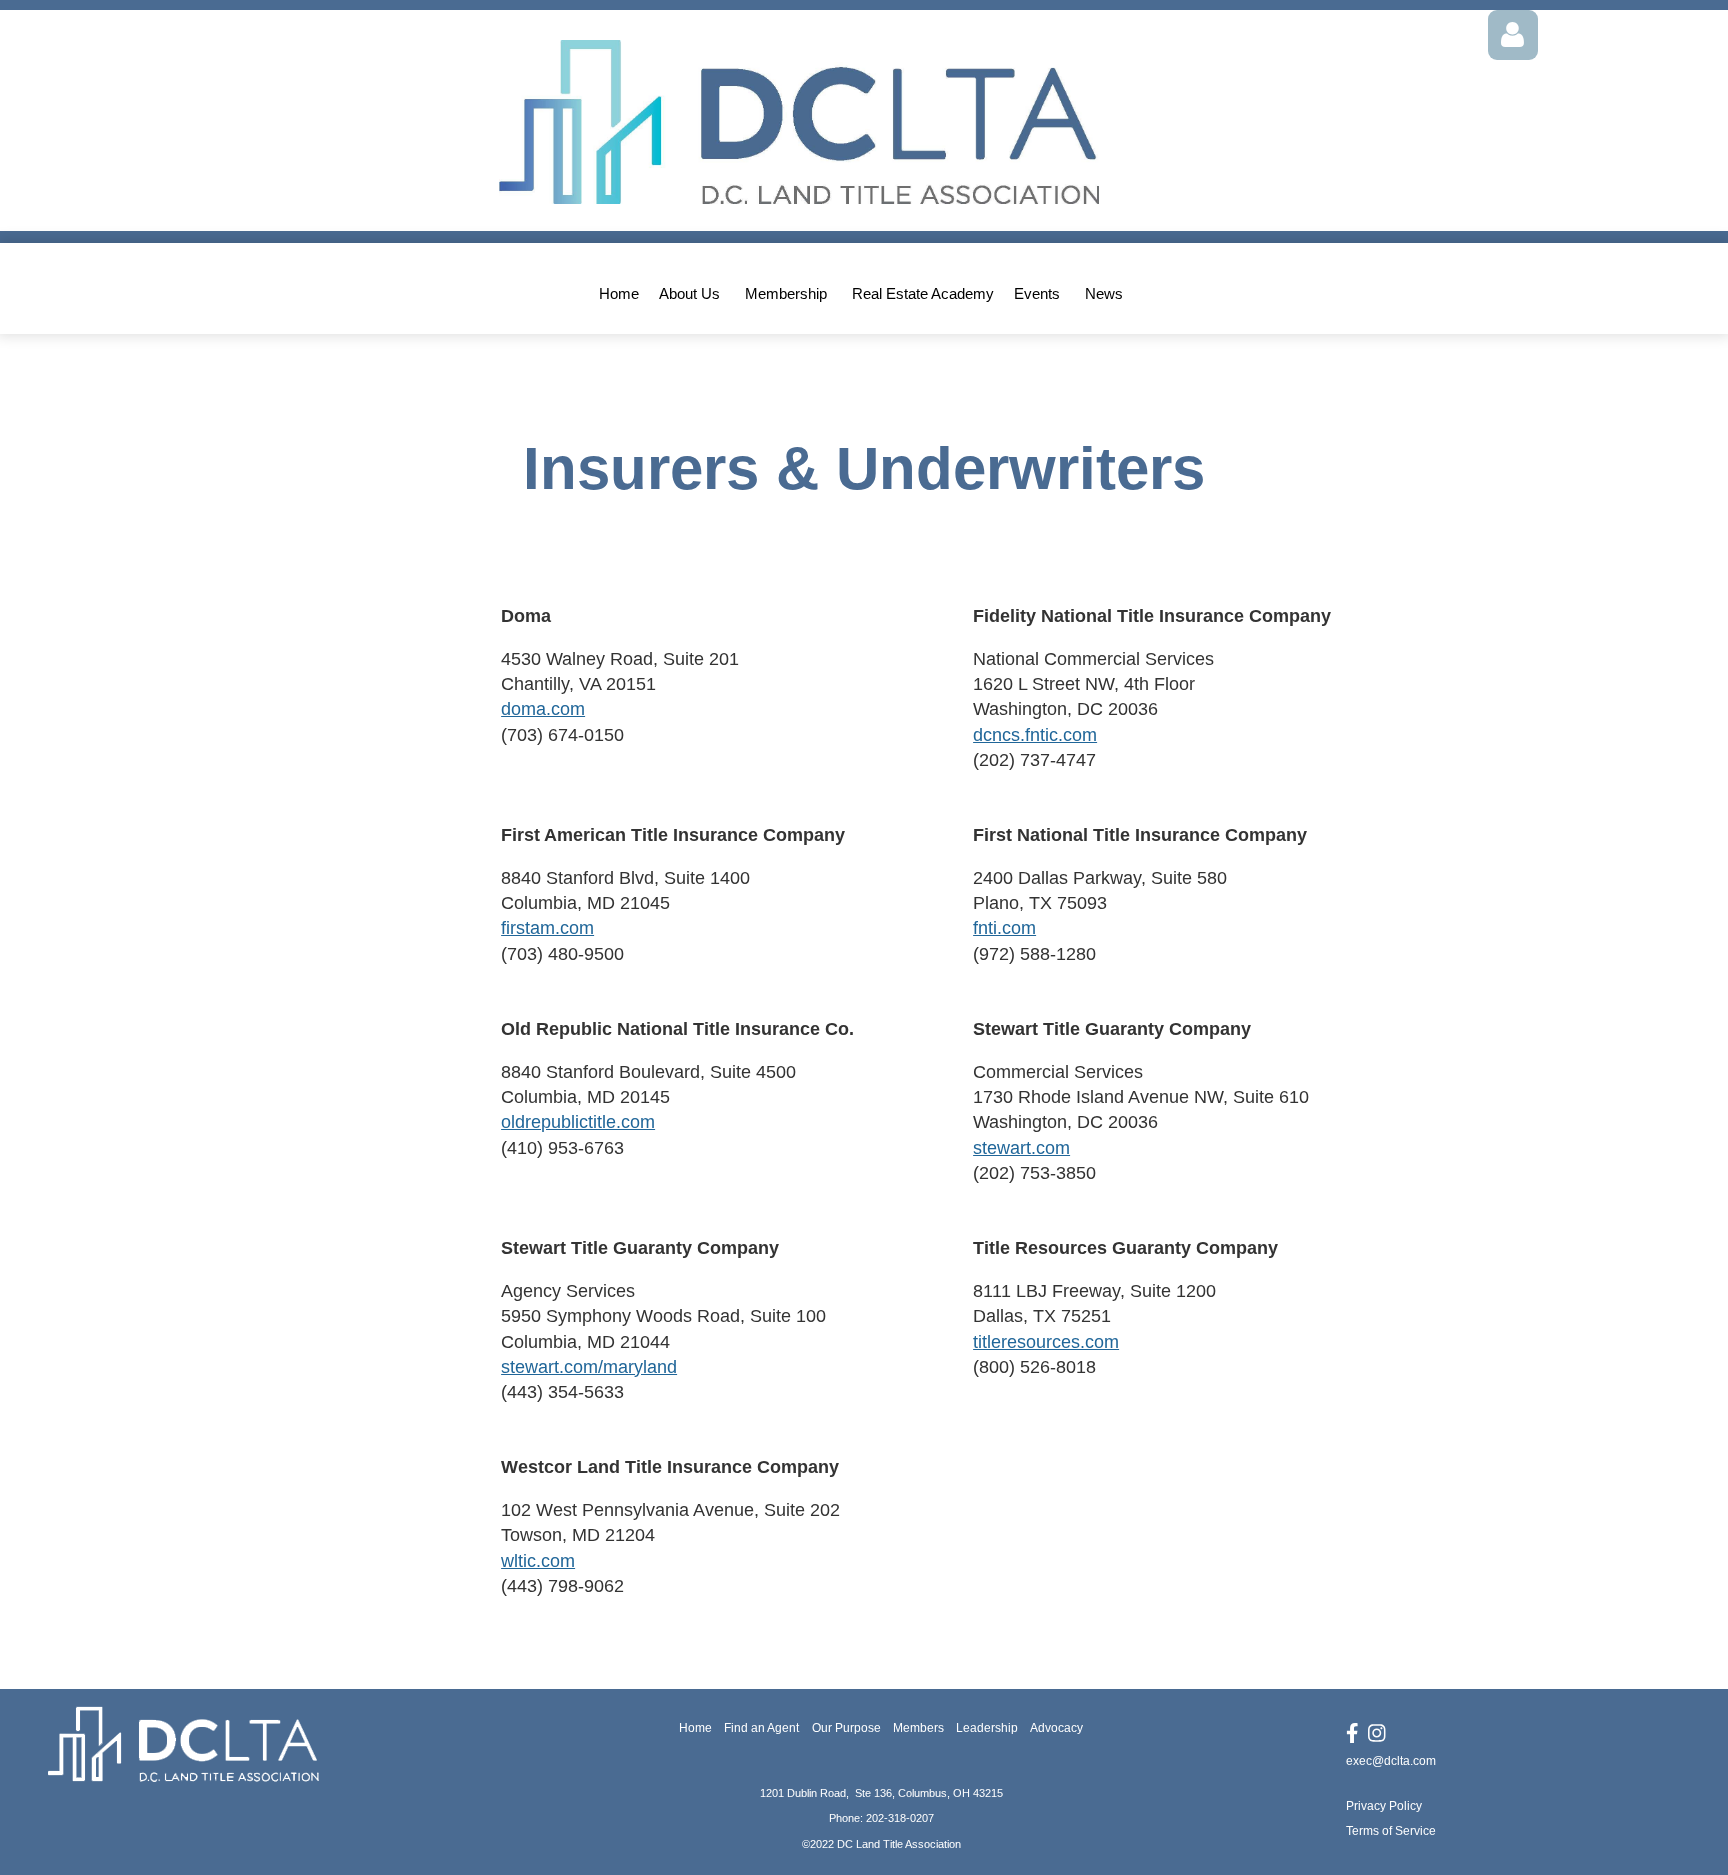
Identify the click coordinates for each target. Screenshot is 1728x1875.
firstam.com (547, 928)
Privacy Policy (1384, 1806)
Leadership (987, 1728)
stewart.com (1021, 1148)
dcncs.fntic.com (1035, 735)
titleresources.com (1046, 1342)
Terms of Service (1391, 1831)
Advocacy (1056, 1728)
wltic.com (538, 1561)
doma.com (543, 709)
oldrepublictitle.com (578, 1122)
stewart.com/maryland (589, 1367)
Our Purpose (846, 1728)
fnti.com (1004, 928)
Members (918, 1728)
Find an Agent (761, 1728)
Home (695, 1728)
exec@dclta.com (1391, 1761)
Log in (1513, 35)
